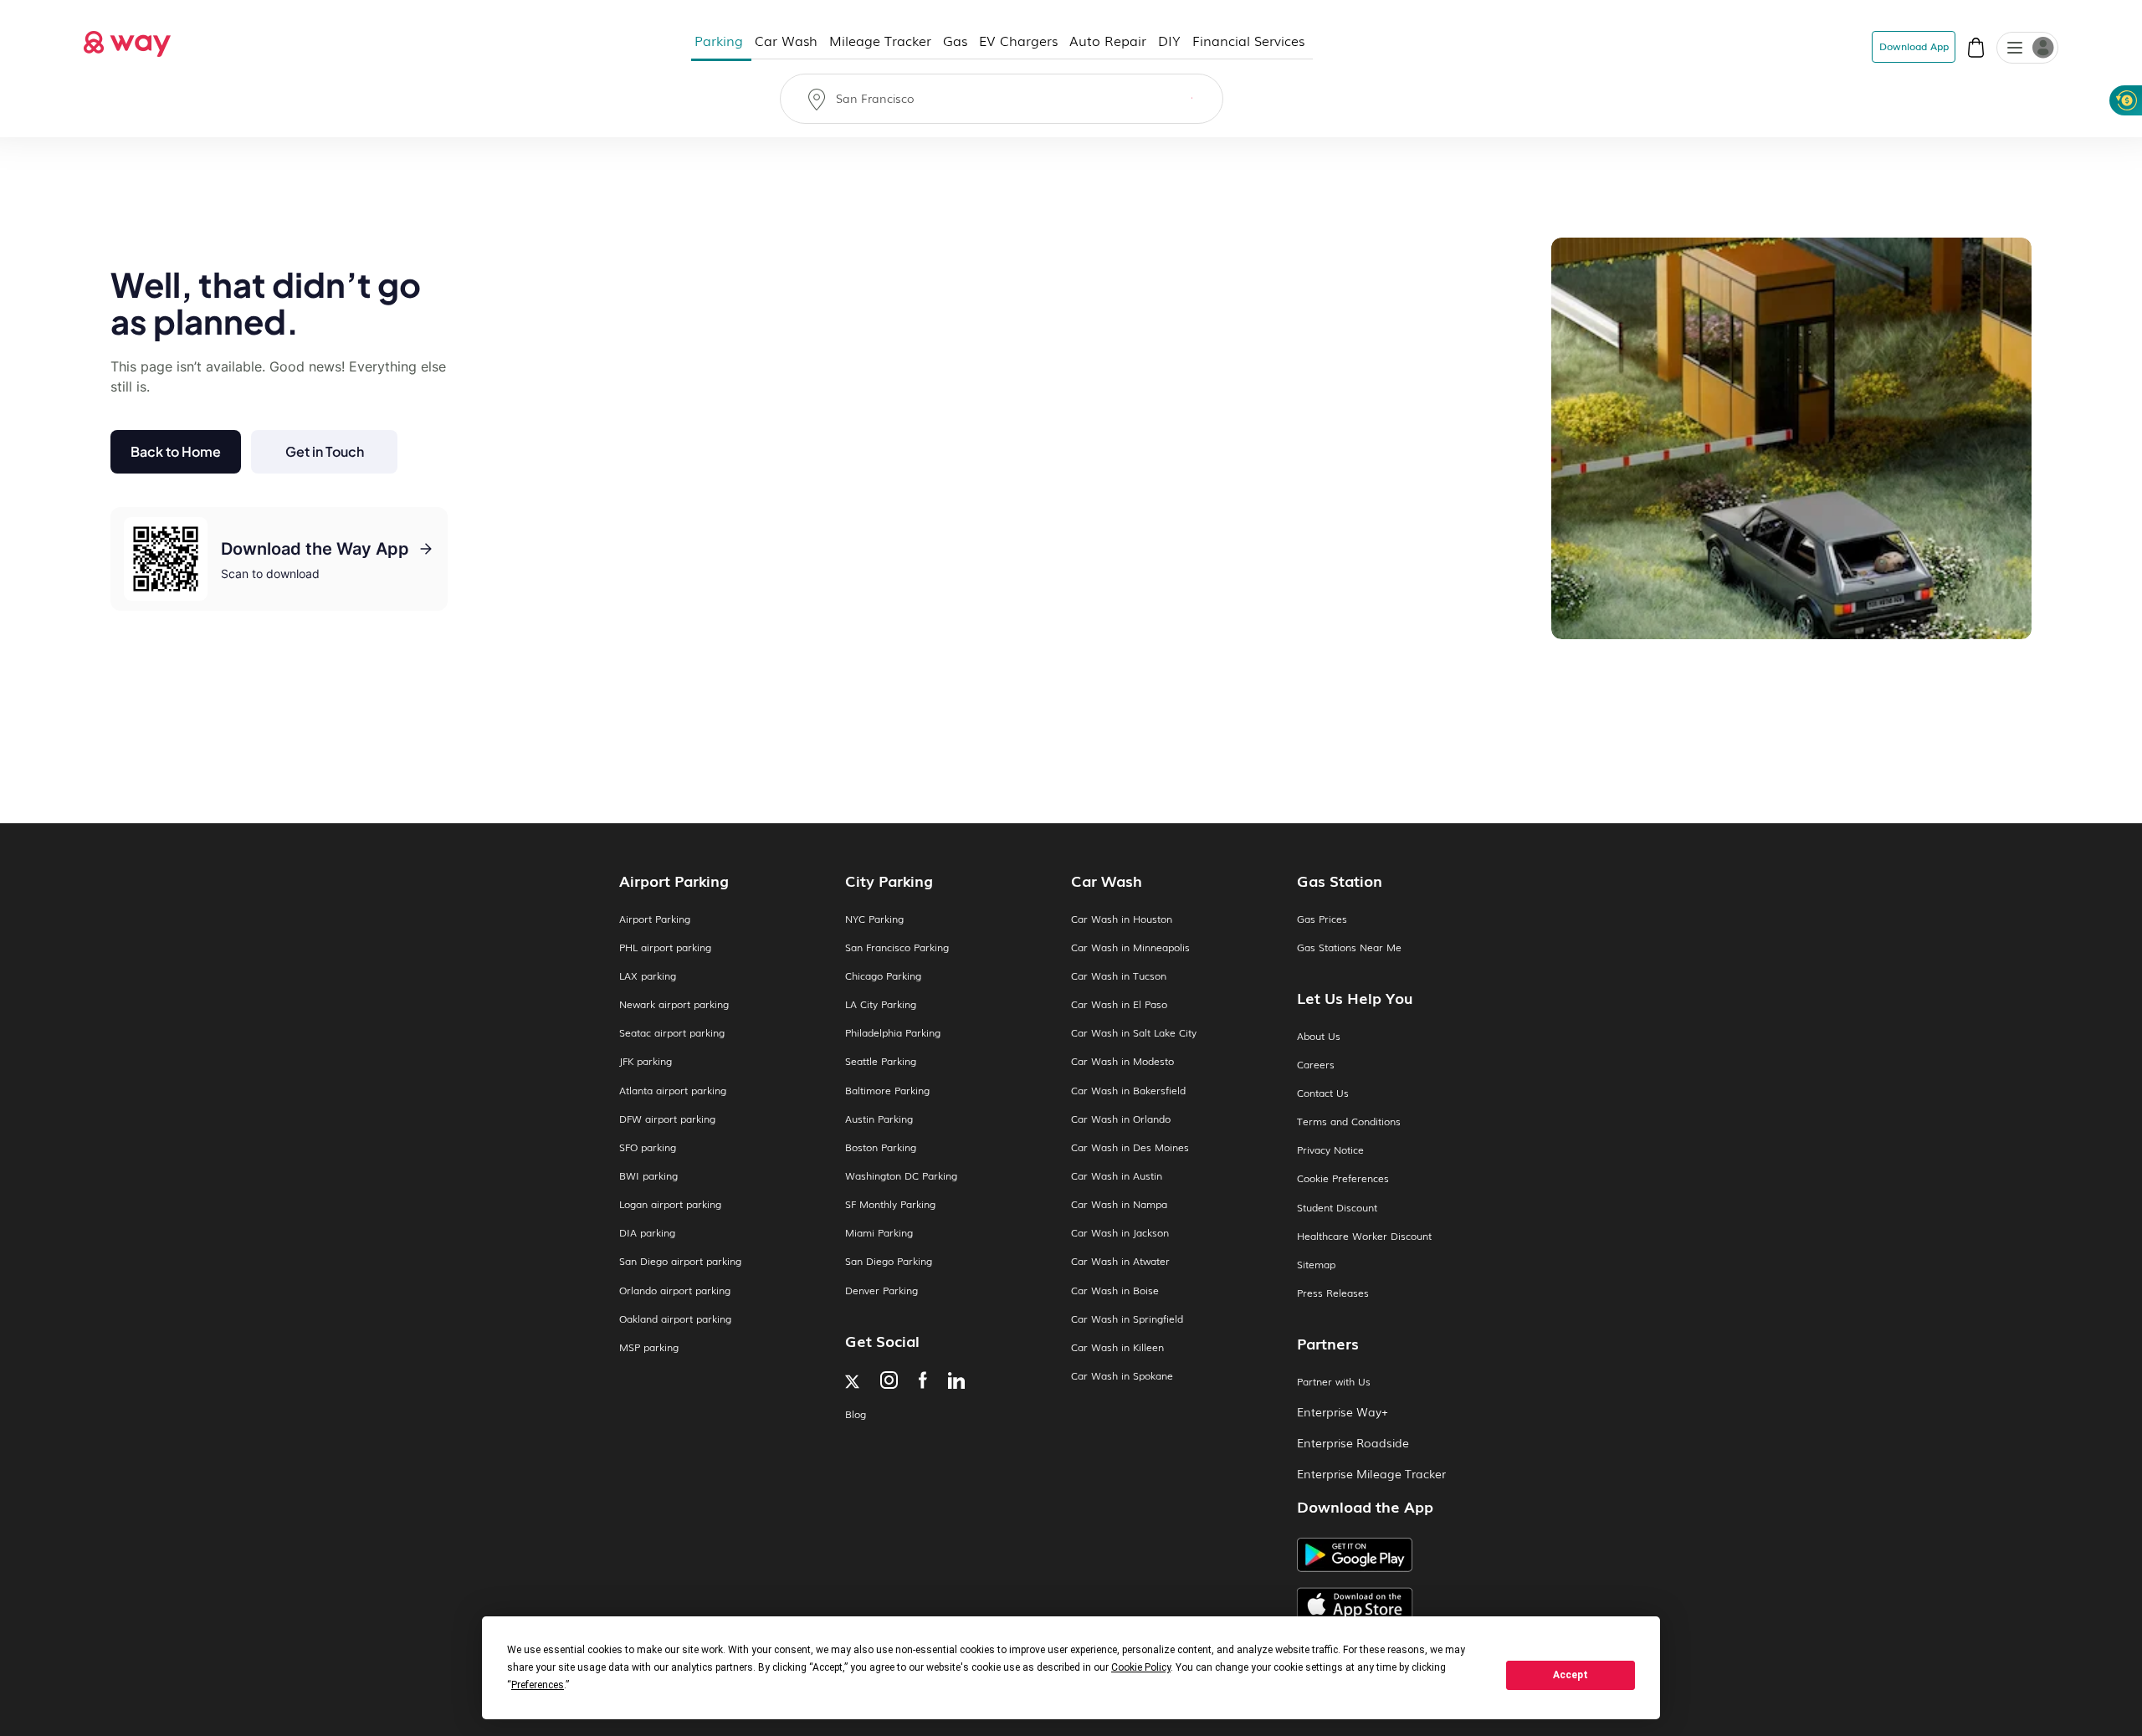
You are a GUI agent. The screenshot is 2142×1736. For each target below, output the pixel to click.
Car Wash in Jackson (1120, 1233)
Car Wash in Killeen (1117, 1347)
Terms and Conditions (1349, 1121)
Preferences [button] (538, 1685)
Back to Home (176, 451)
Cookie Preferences (1343, 1178)
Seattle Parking (881, 1061)
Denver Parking (881, 1290)
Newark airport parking (674, 1004)
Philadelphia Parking (893, 1033)
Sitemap (1316, 1265)
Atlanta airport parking (673, 1091)
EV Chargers (1018, 40)
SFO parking (648, 1147)
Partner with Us (1334, 1382)
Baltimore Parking (887, 1091)
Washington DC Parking (901, 1176)
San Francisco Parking (897, 947)
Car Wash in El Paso (1119, 1004)
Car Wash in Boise (1115, 1290)
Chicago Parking (883, 976)
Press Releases (1333, 1293)
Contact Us (1323, 1093)
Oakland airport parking (675, 1319)
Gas (955, 40)
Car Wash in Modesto (1122, 1061)
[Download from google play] (1410, 1561)
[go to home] (127, 39)
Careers (1316, 1065)
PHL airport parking (665, 947)
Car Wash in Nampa (1119, 1204)
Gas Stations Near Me (1349, 947)
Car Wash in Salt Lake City (1134, 1033)
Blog (856, 1414)
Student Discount (1337, 1208)
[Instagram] (889, 1382)
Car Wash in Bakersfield (1128, 1091)
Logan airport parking (670, 1204)
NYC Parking (874, 919)
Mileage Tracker (880, 40)
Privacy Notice (1330, 1150)
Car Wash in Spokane (1122, 1376)
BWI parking (648, 1176)
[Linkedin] (956, 1382)
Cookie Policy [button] (1141, 1667)
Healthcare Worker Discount (1364, 1236)
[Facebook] (923, 1382)
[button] (2015, 49)
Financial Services (1248, 40)
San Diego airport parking (680, 1261)
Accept (1571, 1675)
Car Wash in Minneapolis (1130, 947)
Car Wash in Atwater (1120, 1261)
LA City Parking (881, 1004)
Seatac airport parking (672, 1033)
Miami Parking (879, 1233)
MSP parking (649, 1347)
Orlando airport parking (675, 1290)
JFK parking (646, 1061)
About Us (1319, 1036)
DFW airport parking (667, 1119)
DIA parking (647, 1233)
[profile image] (2027, 48)
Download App (1914, 46)
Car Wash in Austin (1117, 1176)
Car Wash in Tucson (1119, 976)
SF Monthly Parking (890, 1204)
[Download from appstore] (1410, 1605)
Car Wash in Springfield (1127, 1319)
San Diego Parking (889, 1261)
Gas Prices (1322, 919)
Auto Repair (1108, 40)
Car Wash (786, 40)
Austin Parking (879, 1119)
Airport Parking (655, 919)
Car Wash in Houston (1122, 919)
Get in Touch (325, 451)
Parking (719, 40)
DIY (1169, 40)
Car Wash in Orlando (1121, 1119)
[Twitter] (852, 1383)
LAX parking (648, 976)
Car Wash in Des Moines (1130, 1147)
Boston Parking (881, 1147)
